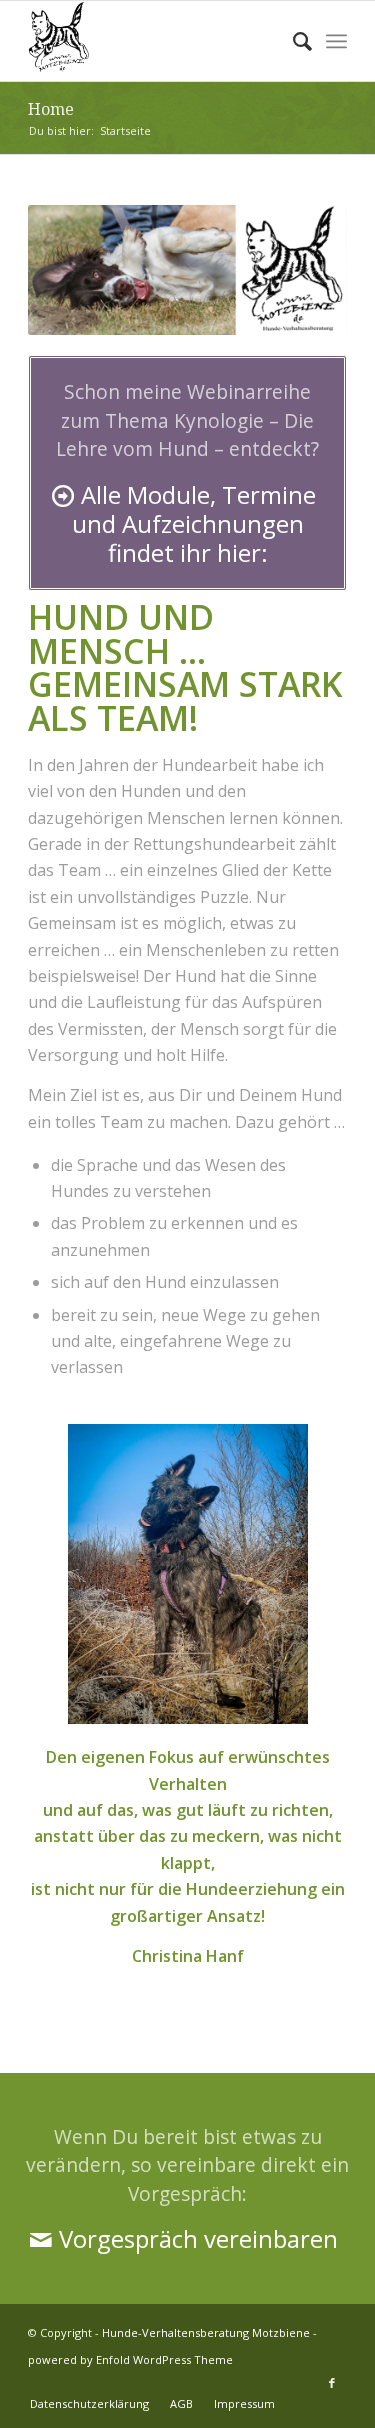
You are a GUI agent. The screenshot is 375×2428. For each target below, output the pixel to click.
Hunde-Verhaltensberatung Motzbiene (206, 2332)
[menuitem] (292, 41)
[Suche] (292, 41)
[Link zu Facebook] (332, 2383)
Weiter (302, 270)
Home (51, 109)
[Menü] (336, 41)
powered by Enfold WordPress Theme (130, 2359)
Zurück (73, 270)
